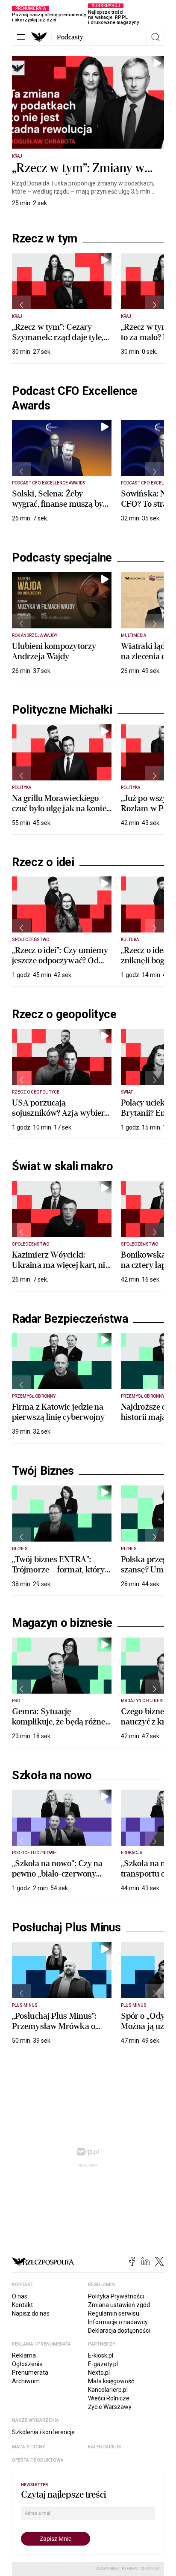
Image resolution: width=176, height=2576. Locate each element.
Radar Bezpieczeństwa (70, 1319)
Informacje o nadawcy (118, 2322)
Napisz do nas (31, 2313)
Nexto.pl (99, 2373)
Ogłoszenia (27, 2364)
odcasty (70, 37)
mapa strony (29, 2447)
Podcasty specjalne (62, 558)
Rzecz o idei (43, 862)
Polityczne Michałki (62, 710)
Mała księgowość (111, 2381)
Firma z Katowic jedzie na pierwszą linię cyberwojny (59, 1412)
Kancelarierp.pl (108, 2390)
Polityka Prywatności (116, 2296)
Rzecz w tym (45, 239)
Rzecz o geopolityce (64, 1014)
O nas (20, 2296)
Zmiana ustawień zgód (119, 2305)
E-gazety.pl (103, 2364)
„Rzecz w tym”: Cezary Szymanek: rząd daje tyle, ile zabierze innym (58, 337)
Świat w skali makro (63, 1166)
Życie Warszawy (110, 2407)
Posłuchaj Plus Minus (66, 1928)
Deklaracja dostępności (119, 2331)
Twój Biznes (43, 1471)
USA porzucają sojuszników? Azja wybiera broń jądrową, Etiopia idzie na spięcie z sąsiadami (60, 1118)
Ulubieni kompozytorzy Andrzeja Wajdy (54, 651)
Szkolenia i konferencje (43, 2432)
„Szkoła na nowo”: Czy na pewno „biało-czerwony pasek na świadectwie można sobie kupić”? (57, 1879)
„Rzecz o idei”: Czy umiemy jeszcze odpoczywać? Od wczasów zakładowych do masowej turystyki (60, 966)
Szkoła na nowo (52, 1775)
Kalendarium (104, 2447)
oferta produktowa (38, 2460)
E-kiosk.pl (101, 2355)
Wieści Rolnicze (109, 2398)
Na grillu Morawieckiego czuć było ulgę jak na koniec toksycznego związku (61, 808)
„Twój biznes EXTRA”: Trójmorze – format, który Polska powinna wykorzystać (59, 1575)
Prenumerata (30, 2373)
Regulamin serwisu (114, 2313)
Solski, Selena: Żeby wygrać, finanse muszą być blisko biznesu (59, 504)
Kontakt (22, 2305)
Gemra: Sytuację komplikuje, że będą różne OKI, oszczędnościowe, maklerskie (59, 1727)
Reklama (24, 2355)
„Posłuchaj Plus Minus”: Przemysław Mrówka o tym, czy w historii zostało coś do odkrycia (58, 2031)
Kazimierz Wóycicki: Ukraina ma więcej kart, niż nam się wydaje (61, 1265)
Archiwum (26, 2381)
